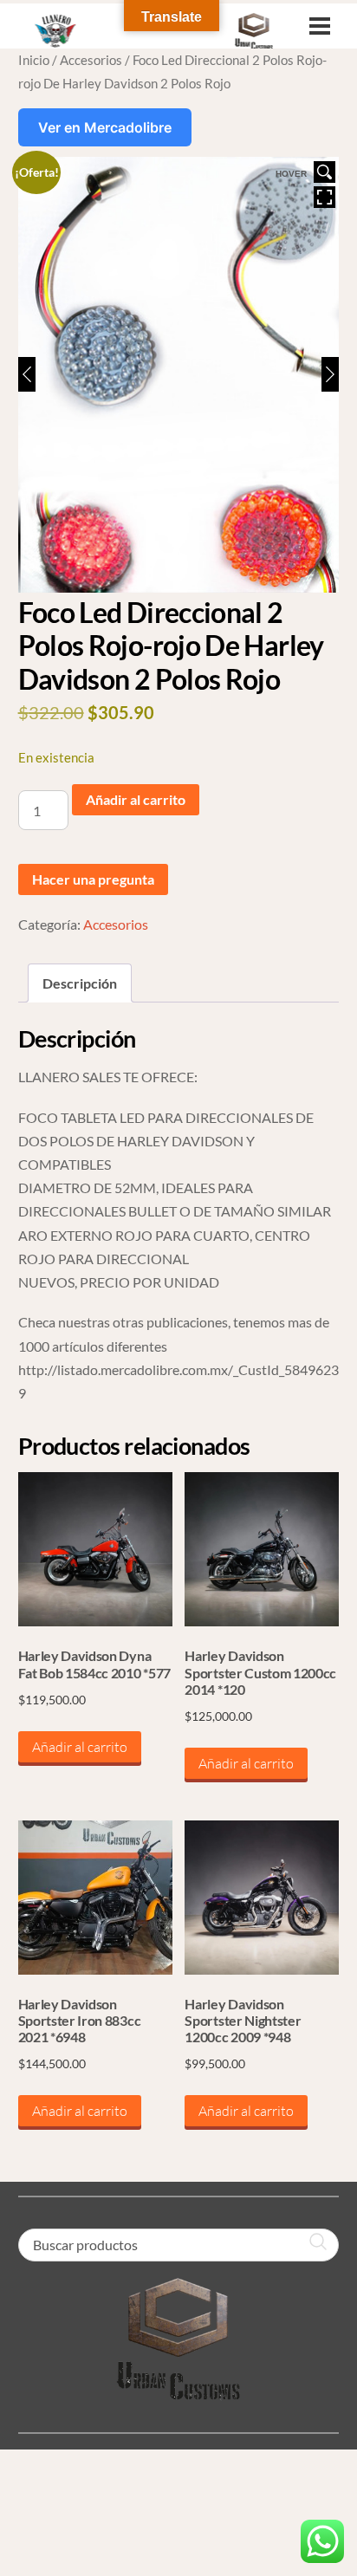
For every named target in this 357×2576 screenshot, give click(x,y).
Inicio (34, 60)
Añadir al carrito (136, 799)
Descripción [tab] (80, 983)
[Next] (330, 374)
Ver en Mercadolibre (105, 127)
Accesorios (91, 60)
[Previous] (27, 374)
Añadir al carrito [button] (80, 1747)
